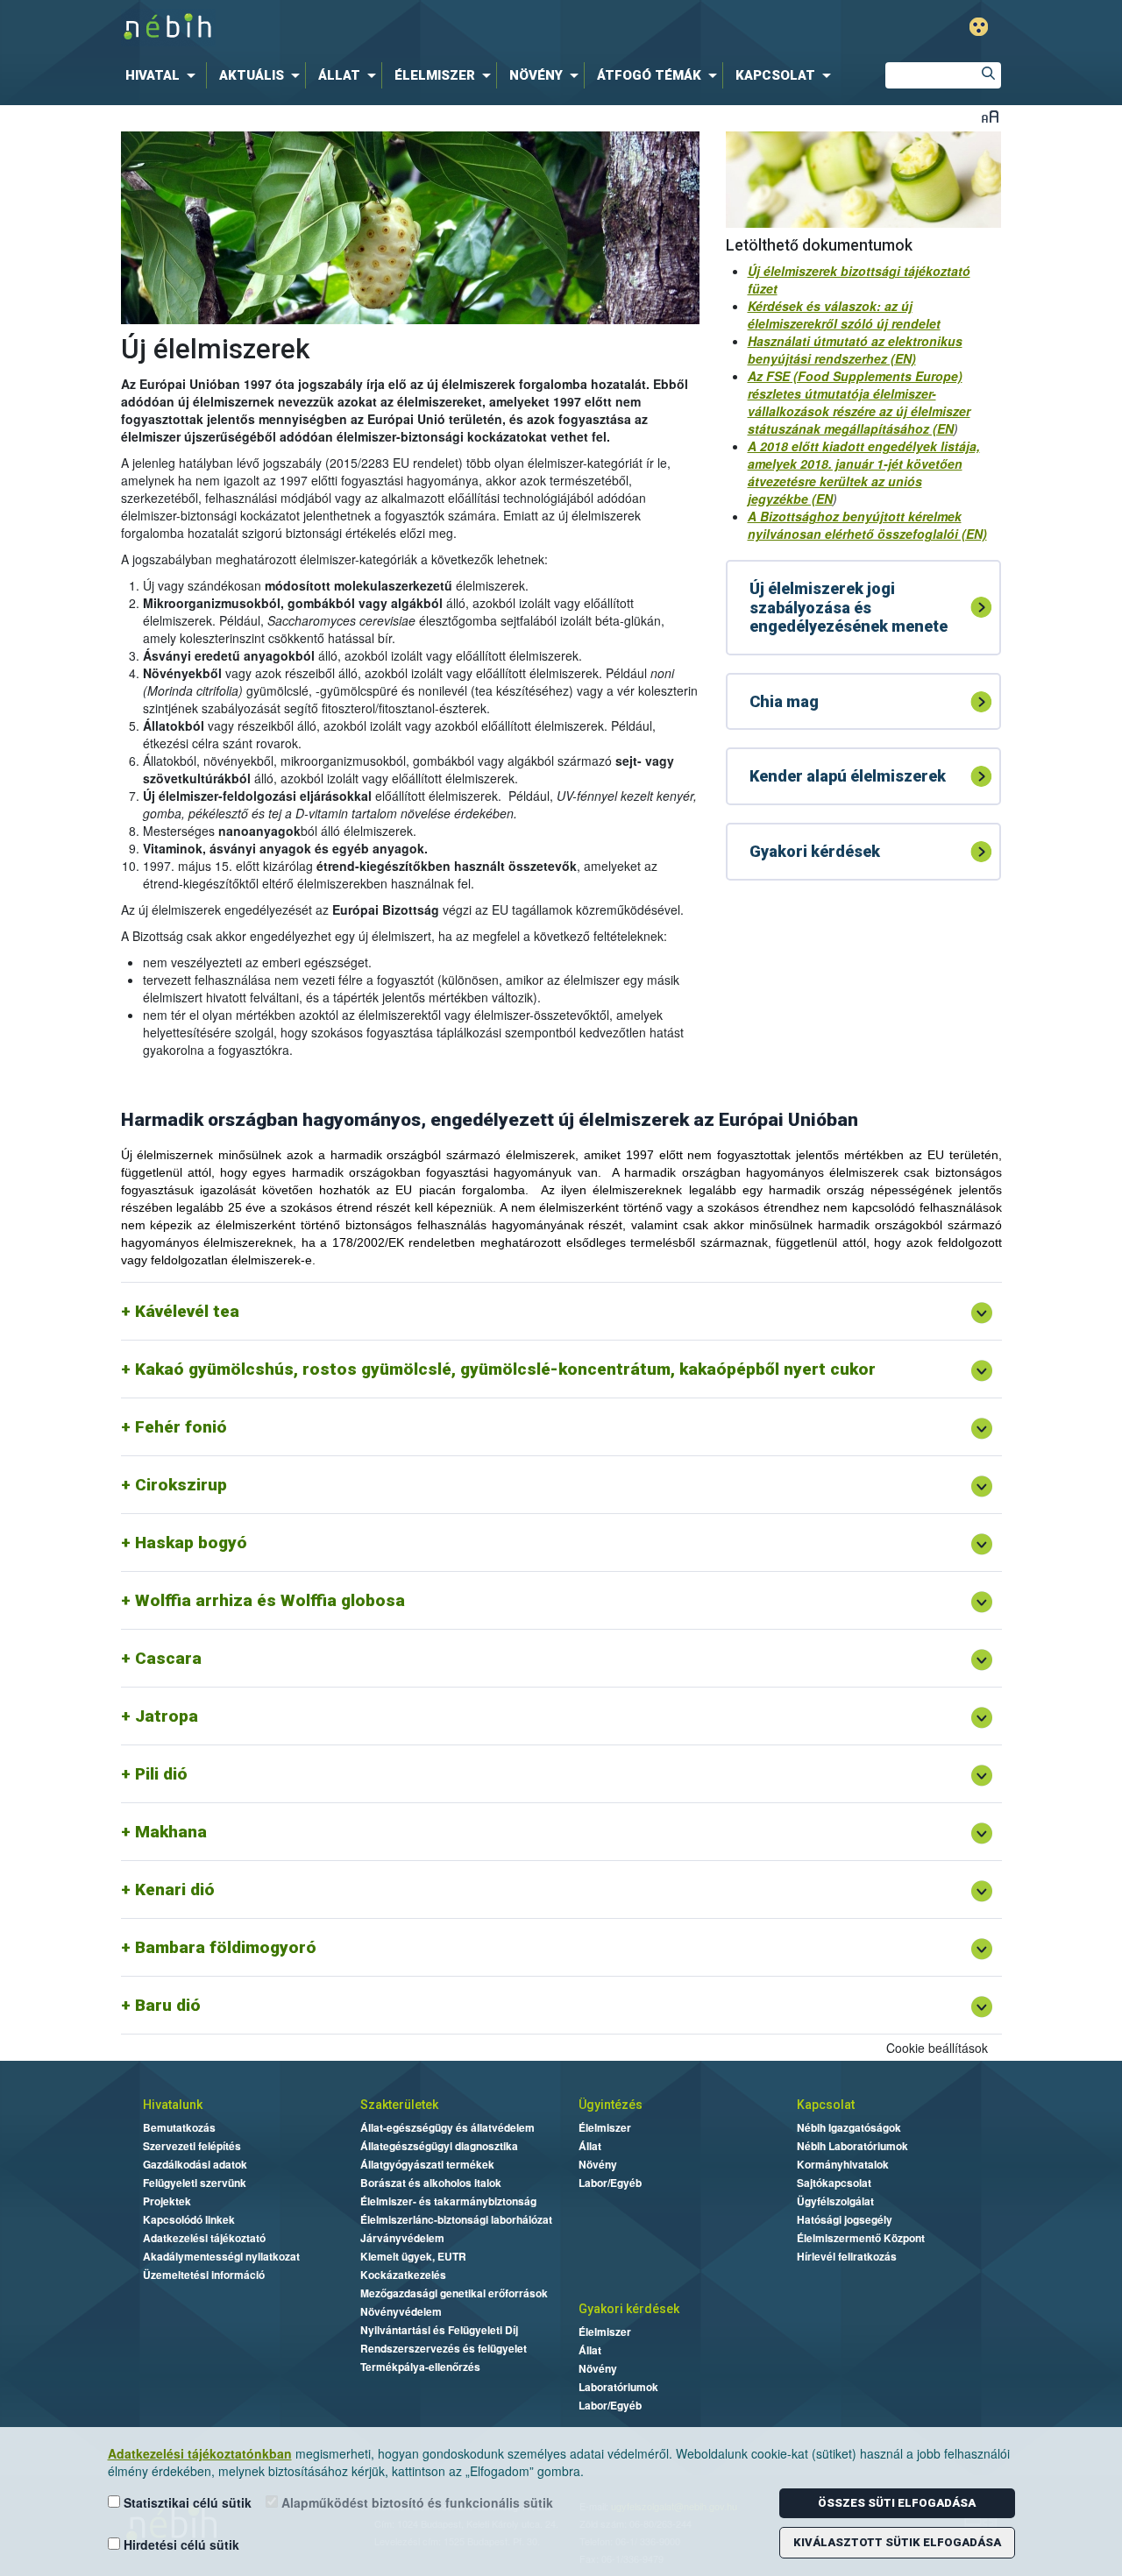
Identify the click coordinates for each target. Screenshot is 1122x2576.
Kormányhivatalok (843, 2164)
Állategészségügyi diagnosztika (439, 2146)
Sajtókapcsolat (834, 2183)
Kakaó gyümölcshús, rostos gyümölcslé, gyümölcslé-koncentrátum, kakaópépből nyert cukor (505, 1369)
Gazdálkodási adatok (195, 2164)
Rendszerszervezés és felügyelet (444, 2348)
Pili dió (161, 1774)
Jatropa (167, 1716)
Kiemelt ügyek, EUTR (413, 2256)
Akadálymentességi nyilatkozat (221, 2256)
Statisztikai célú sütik (186, 2502)
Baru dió (168, 2005)
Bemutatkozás (179, 2127)
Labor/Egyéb (610, 2183)
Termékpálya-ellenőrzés (420, 2367)
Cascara (168, 1658)
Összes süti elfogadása (897, 2503)
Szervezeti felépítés (192, 2146)
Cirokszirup (181, 1485)
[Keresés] (988, 75)
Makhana (171, 1832)
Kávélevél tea (187, 1311)
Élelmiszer (605, 2127)
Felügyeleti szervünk (195, 2183)
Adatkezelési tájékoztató (204, 2238)
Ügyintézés (611, 2105)
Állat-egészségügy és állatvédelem (447, 2127)
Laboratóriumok (618, 2387)
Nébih (374, 28)
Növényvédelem (401, 2311)
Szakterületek (399, 2105)
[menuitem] (164, 75)
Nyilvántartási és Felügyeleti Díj (439, 2330)
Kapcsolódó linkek (189, 2219)
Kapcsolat (826, 2105)
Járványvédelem (402, 2238)
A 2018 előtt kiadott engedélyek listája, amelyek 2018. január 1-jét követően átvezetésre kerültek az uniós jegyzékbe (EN (864, 472)
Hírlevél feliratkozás (847, 2256)
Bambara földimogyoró (226, 1947)
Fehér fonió (181, 1427)
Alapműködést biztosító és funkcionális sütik (415, 2502)
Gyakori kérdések (629, 2309)
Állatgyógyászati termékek (427, 2164)
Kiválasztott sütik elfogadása (897, 2542)
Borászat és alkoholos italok (431, 2183)
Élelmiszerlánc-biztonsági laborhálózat (456, 2219)
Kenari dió (175, 1890)
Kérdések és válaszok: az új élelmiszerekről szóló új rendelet (844, 315)
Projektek (167, 2201)
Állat (590, 2146)
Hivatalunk (173, 2105)
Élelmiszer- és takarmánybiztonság (448, 2201)
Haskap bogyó (191, 1543)
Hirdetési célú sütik (180, 2544)
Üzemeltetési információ (204, 2275)
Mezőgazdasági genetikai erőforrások (454, 2293)
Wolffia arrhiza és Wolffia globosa (270, 1600)
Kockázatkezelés (403, 2275)
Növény (598, 2164)
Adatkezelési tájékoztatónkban (200, 2453)
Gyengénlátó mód (979, 27)
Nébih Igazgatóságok (849, 2127)
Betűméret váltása (990, 116)
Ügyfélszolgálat (835, 2201)
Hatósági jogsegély (845, 2219)
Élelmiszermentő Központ (861, 2238)
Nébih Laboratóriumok (852, 2146)
